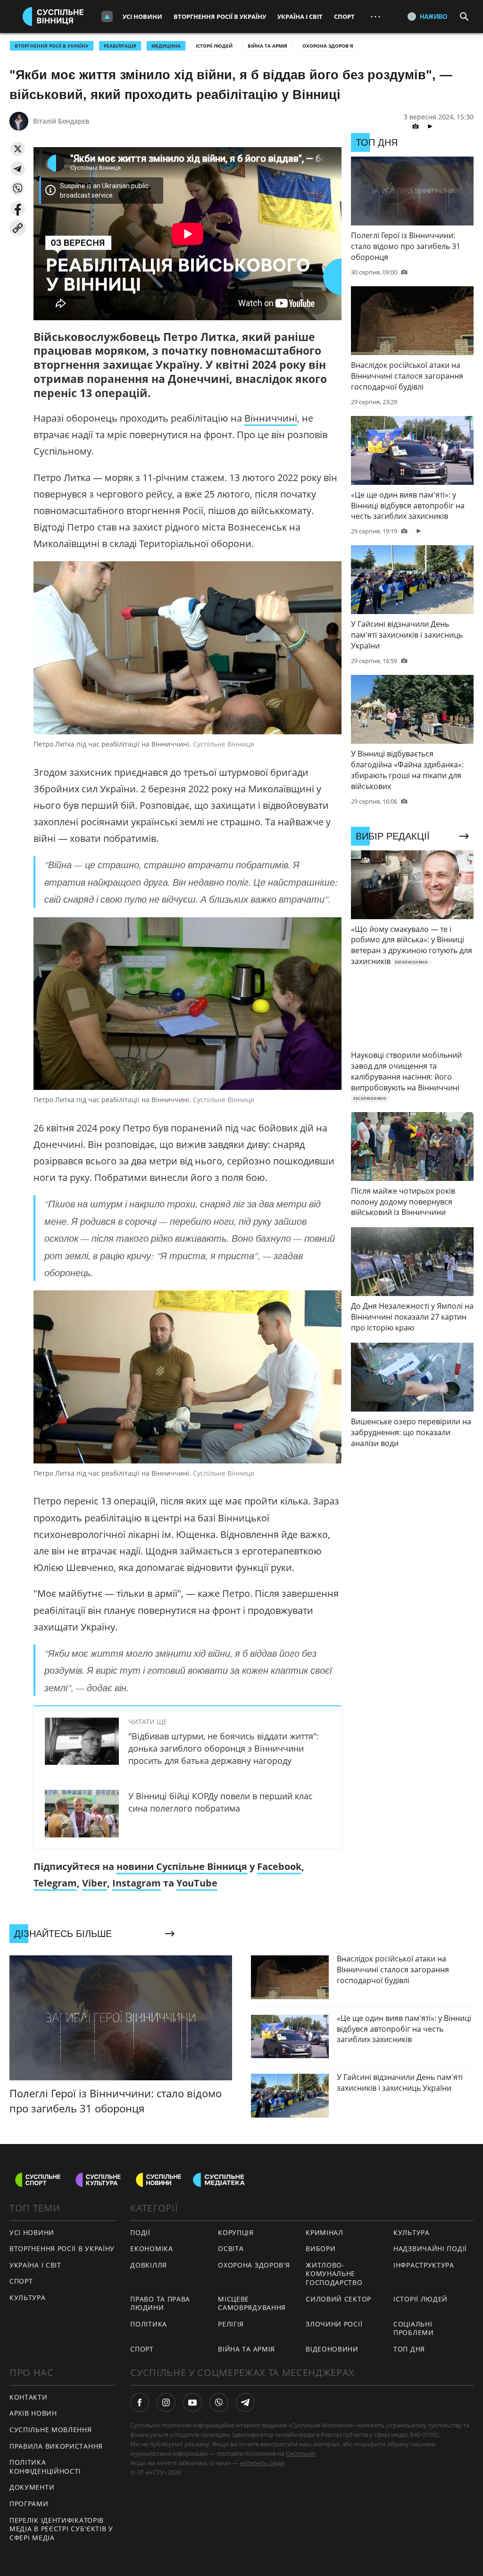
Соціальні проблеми (414, 2328)
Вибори (321, 2248)
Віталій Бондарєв (61, 121)
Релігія (231, 2324)
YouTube (197, 1883)
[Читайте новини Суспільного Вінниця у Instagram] (166, 2402)
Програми (29, 2504)
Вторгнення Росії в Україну (220, 17)
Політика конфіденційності (45, 2467)
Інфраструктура (424, 2265)
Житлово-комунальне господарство (334, 2274)
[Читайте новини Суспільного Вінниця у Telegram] (245, 2402)
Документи (32, 2487)
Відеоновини (332, 2349)
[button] (18, 149)
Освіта (231, 2248)
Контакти (29, 2397)
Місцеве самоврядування (252, 2303)
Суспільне (300, 2453)
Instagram (137, 1883)
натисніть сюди (262, 2463)
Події (140, 2232)
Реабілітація (120, 46)
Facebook (279, 1866)
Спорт (344, 17)
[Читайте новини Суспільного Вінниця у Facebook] (140, 2402)
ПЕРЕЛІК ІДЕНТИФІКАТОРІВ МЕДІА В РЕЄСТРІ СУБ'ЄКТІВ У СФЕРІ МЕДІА (61, 2529)
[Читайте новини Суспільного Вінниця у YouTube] (192, 2402)
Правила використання (56, 2446)
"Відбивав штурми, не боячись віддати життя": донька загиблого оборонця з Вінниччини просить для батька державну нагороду (224, 1748)
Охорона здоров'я (328, 46)
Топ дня (409, 2349)
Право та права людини (160, 2303)
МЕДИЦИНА (166, 46)
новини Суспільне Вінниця (182, 1866)
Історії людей (214, 46)
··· (375, 16)
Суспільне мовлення (51, 2430)
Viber (95, 1883)
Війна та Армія (267, 46)
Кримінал (325, 2232)
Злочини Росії (334, 2324)
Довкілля (149, 2265)
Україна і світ (300, 17)
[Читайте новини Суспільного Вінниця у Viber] (219, 2402)
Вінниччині (271, 418)
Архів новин (33, 2413)
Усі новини (142, 17)
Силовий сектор (338, 2299)
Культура (28, 2298)
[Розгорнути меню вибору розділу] (107, 17)
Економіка (151, 2248)
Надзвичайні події (430, 2248)
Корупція (236, 2232)
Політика (149, 2324)
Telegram (55, 1883)
